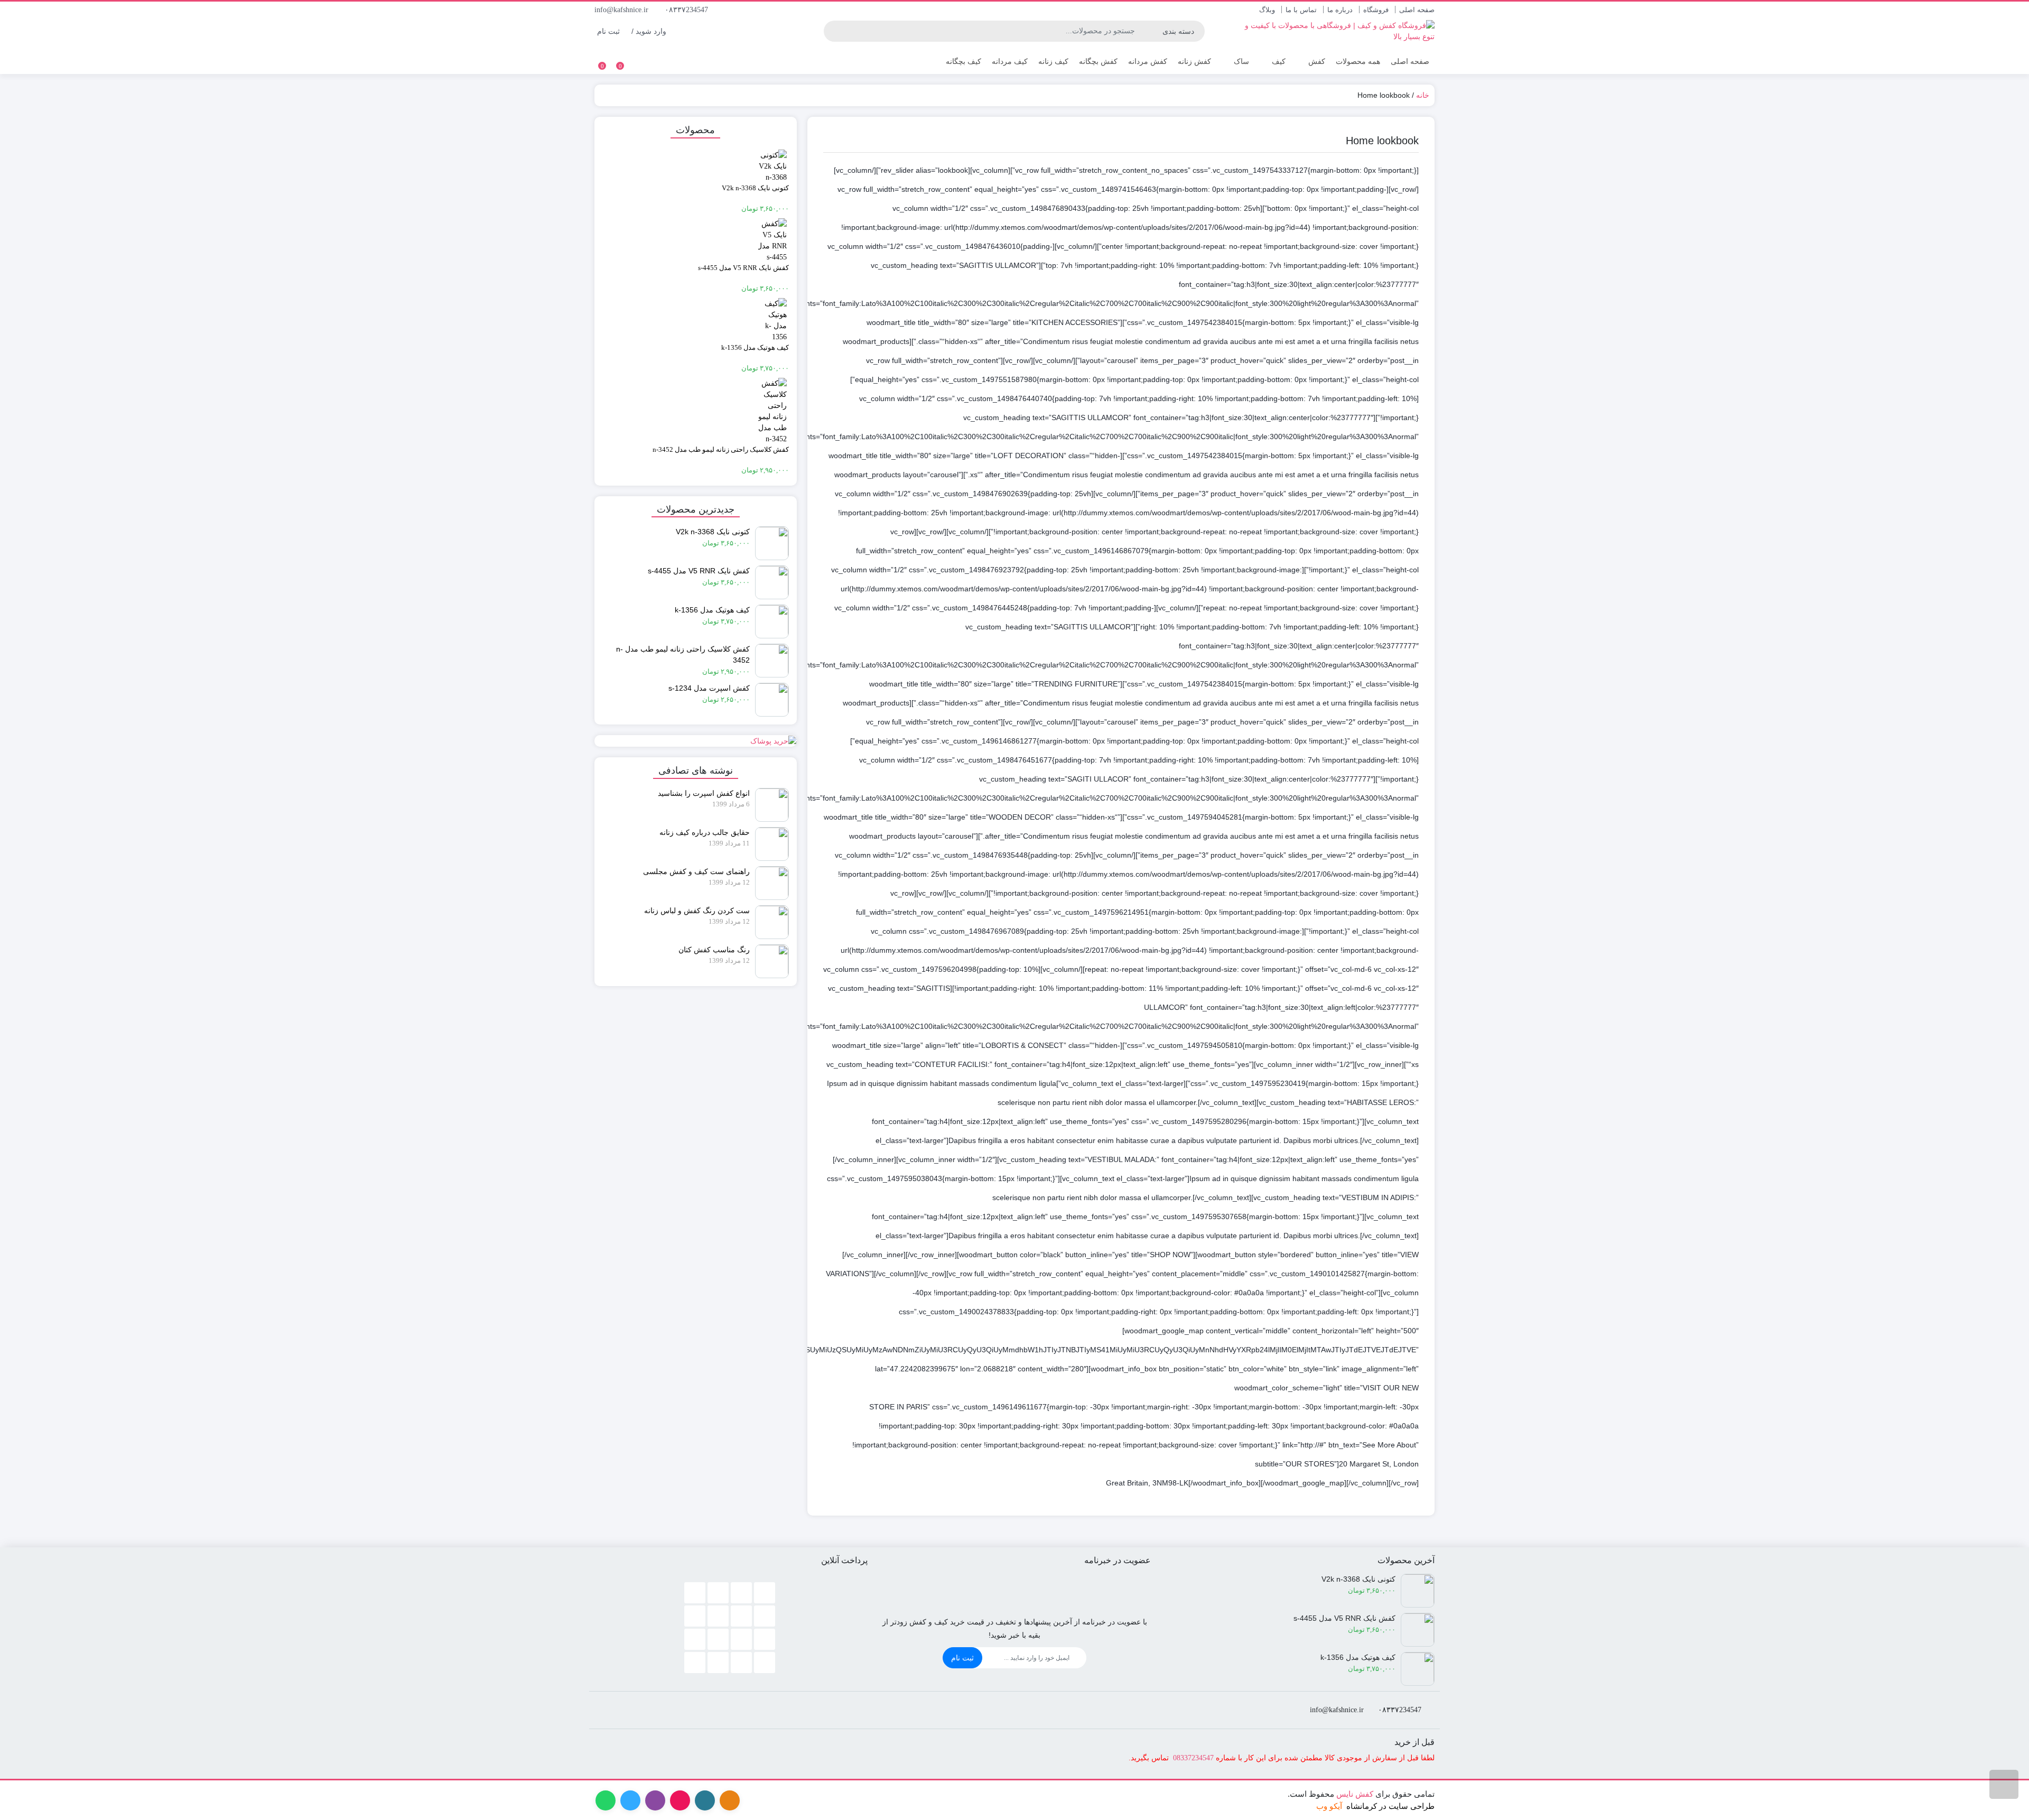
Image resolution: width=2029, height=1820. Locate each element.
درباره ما (1340, 10)
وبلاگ (1267, 10)
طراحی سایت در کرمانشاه (1390, 1806)
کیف (1278, 61)
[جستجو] (833, 31)
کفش (1316, 61)
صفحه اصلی (1417, 10)
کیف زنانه (1053, 61)
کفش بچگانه (1098, 61)
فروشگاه (1376, 10)
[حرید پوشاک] (696, 741)
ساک (1240, 61)
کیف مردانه (1010, 61)
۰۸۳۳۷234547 (687, 10)
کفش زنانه (1194, 61)
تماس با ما (1301, 10)
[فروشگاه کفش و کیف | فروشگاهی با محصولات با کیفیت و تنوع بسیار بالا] (1334, 31)
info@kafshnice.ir (622, 10)
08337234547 (1193, 1758)
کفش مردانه (1148, 61)
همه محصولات (1358, 61)
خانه (1423, 95)
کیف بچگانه (964, 61)
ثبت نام (962, 1658)
